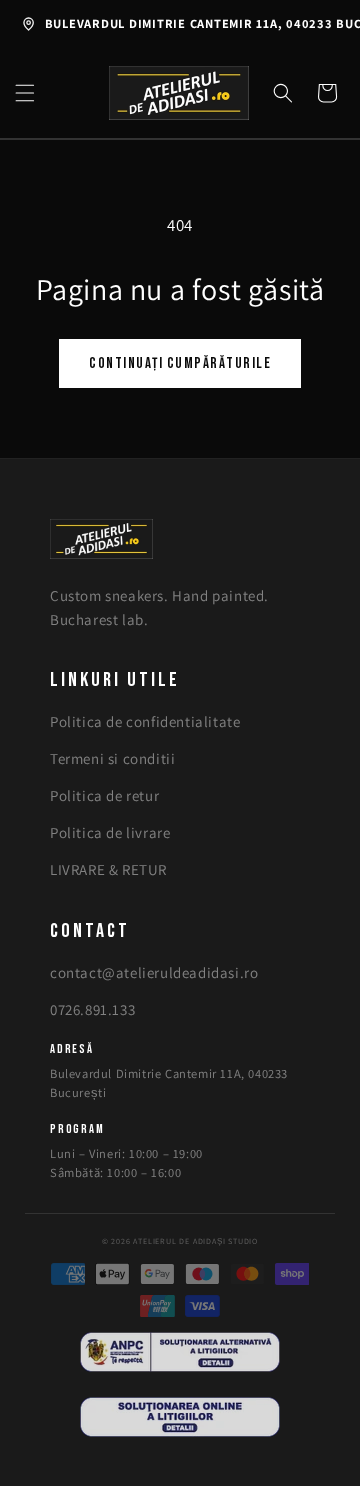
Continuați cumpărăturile (180, 363)
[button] (25, 93)
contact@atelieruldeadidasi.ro (154, 972)
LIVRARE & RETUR (108, 869)
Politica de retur (104, 795)
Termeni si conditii (112, 758)
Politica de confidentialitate (145, 721)
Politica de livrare (110, 832)
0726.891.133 (92, 1009)
